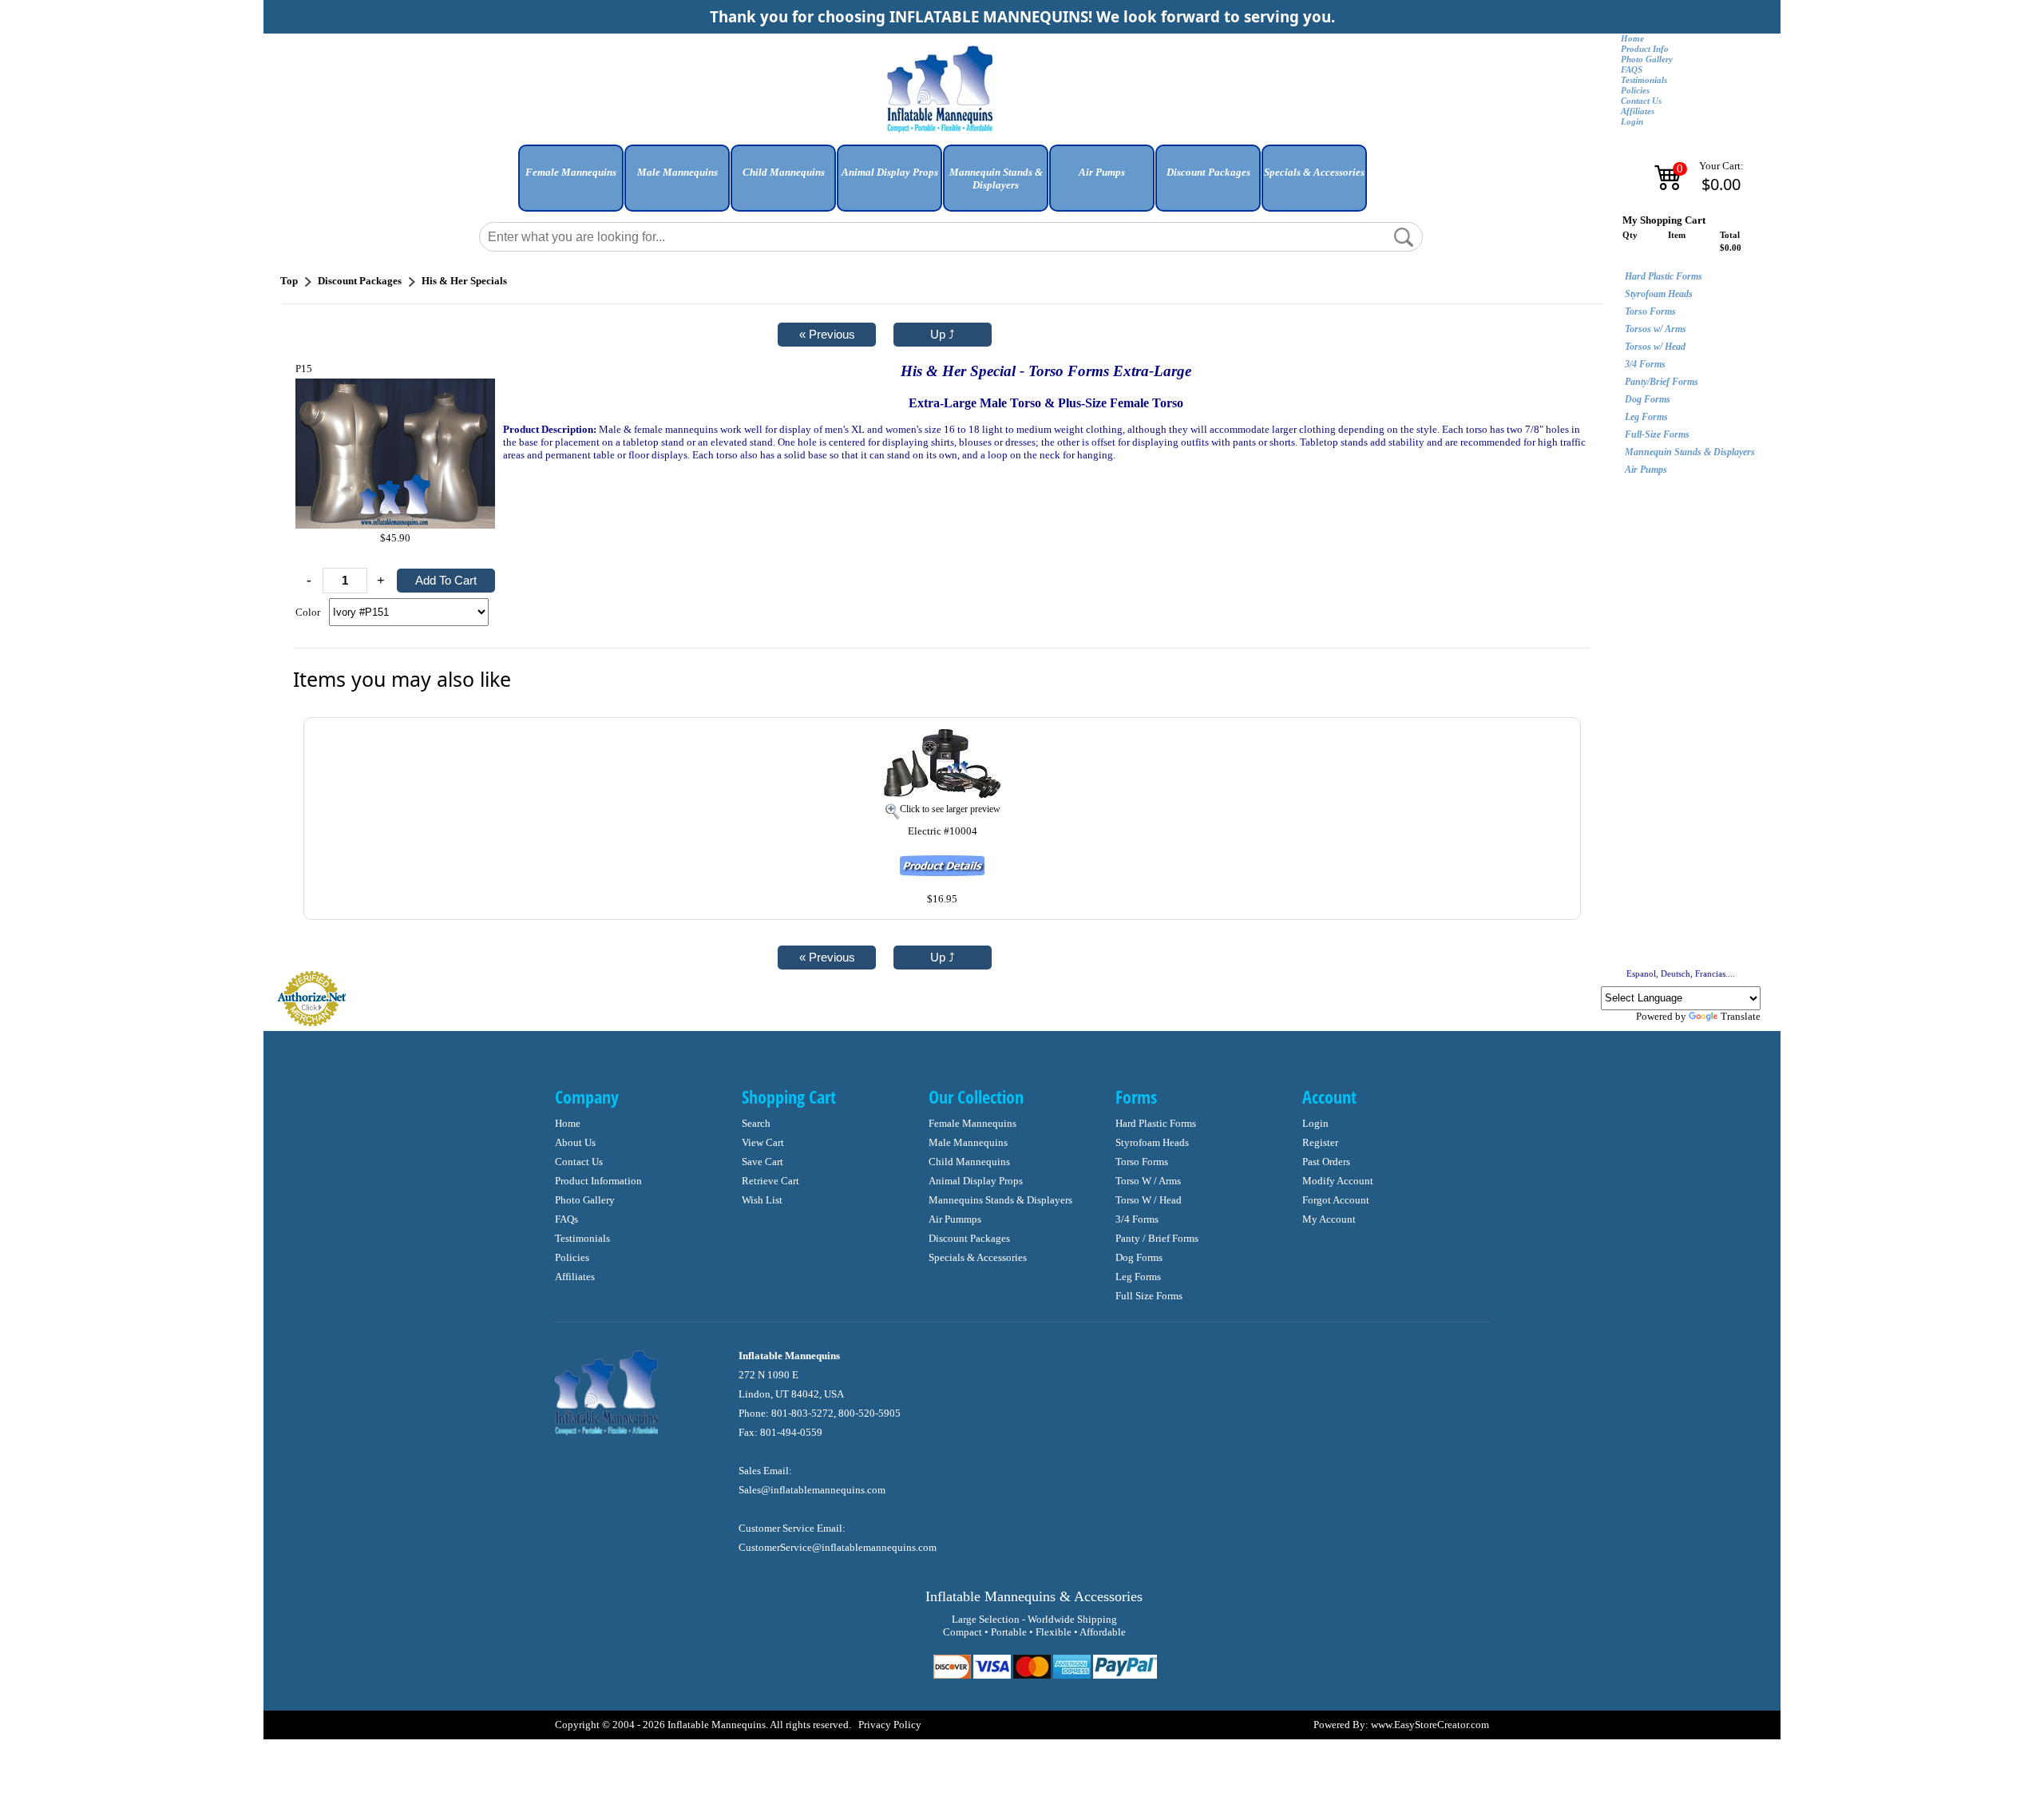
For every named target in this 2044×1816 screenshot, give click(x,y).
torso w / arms (1148, 1181)
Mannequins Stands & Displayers (1000, 1200)
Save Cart (763, 1162)
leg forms (1138, 1277)
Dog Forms (1648, 399)
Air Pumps (1646, 470)
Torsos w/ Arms (1656, 329)
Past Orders (1326, 1162)
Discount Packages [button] (1208, 172)
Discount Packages (969, 1238)
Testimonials (1644, 80)
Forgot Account (1336, 1200)
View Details (1535, 738)
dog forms (1139, 1257)
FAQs (566, 1219)
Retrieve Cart (770, 1181)
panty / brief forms (1157, 1238)
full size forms (1149, 1296)
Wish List (762, 1200)
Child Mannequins (969, 1162)
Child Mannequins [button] (784, 172)
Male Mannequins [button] (677, 172)
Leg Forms (1646, 417)
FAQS (1632, 70)
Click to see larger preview (950, 809)
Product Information (598, 1181)
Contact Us (1641, 101)
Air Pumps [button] (1102, 172)
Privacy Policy (890, 1725)
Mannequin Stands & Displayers (1690, 452)
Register (1320, 1142)
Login (1632, 122)
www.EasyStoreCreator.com (1430, 1725)
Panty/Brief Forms (1662, 382)
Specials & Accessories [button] (1314, 172)
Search (756, 1123)
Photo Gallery (1647, 59)
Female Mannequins (972, 1123)
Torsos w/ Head (1655, 347)
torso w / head (1149, 1200)
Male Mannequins (968, 1142)
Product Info (1645, 49)
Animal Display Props (976, 1181)
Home (1632, 39)
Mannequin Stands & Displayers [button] (996, 178)
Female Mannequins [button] (571, 172)
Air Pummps (955, 1219)
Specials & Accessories (978, 1257)
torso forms (1142, 1162)
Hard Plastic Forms (1664, 276)
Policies (1635, 91)
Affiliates (1638, 111)
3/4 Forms (1645, 364)
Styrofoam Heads (1659, 294)
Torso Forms (1650, 311)
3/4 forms (1137, 1219)
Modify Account (1338, 1181)
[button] (571, 184)
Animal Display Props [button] (890, 172)
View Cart (763, 1142)
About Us (575, 1142)
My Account (1329, 1219)
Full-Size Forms (1657, 434)
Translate (1741, 1016)
